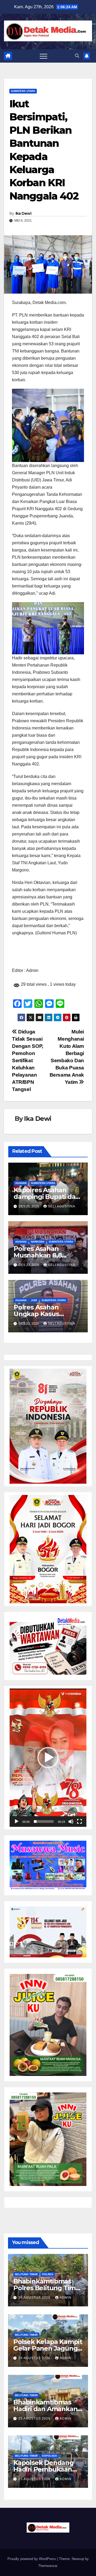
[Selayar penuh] (79, 1822)
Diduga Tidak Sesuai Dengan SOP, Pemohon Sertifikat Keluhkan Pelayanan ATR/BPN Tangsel (28, 1060)
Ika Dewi (23, 213)
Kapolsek (50, 2456)
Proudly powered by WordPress (32, 2559)
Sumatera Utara (23, 91)
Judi (34, 1300)
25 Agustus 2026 (35, 2419)
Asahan (21, 1183)
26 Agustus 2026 (35, 2298)
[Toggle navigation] (43, 56)
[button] (77, 56)
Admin (66, 2298)
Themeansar (48, 2566)
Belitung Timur (26, 2274)
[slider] (44, 1822)
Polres (48, 2274)
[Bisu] (71, 1822)
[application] (48, 1758)
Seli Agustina (62, 1206)
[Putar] (17, 1822)
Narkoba (38, 1242)
